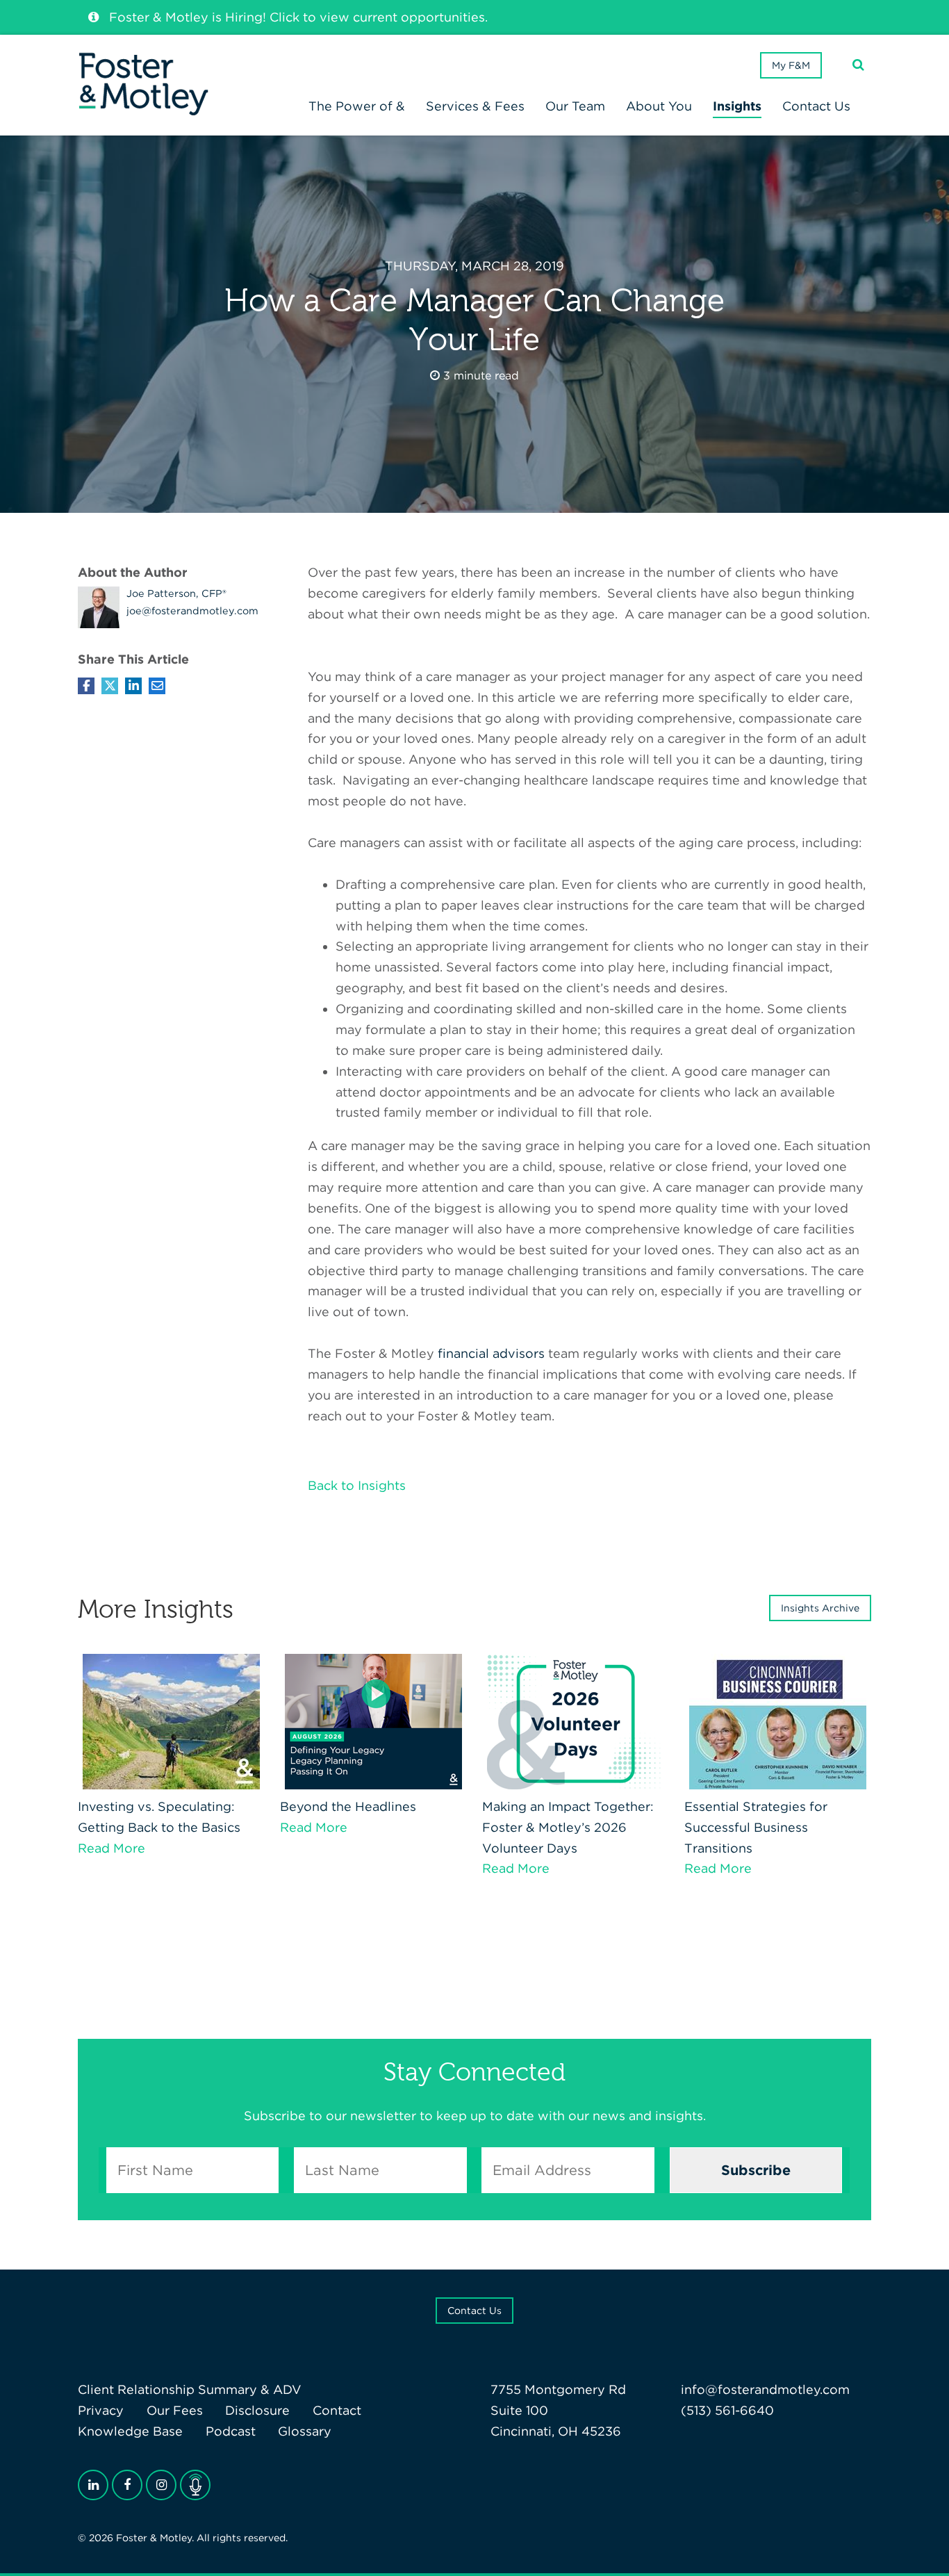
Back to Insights (357, 1485)
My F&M (791, 65)
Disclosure (257, 2410)
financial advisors (491, 1353)
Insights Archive (820, 1608)
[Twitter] (110, 686)
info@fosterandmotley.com (765, 2389)
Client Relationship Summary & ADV (190, 2389)
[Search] (858, 65)
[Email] (157, 686)
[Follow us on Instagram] (161, 2485)
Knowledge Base (130, 2431)
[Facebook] (86, 686)
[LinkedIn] (93, 2485)
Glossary (305, 2431)
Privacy (101, 2410)
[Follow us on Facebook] (127, 2485)
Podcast (231, 2431)
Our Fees (175, 2410)
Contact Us (474, 2311)
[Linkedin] (133, 686)
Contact (337, 2410)
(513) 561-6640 (727, 2410)
